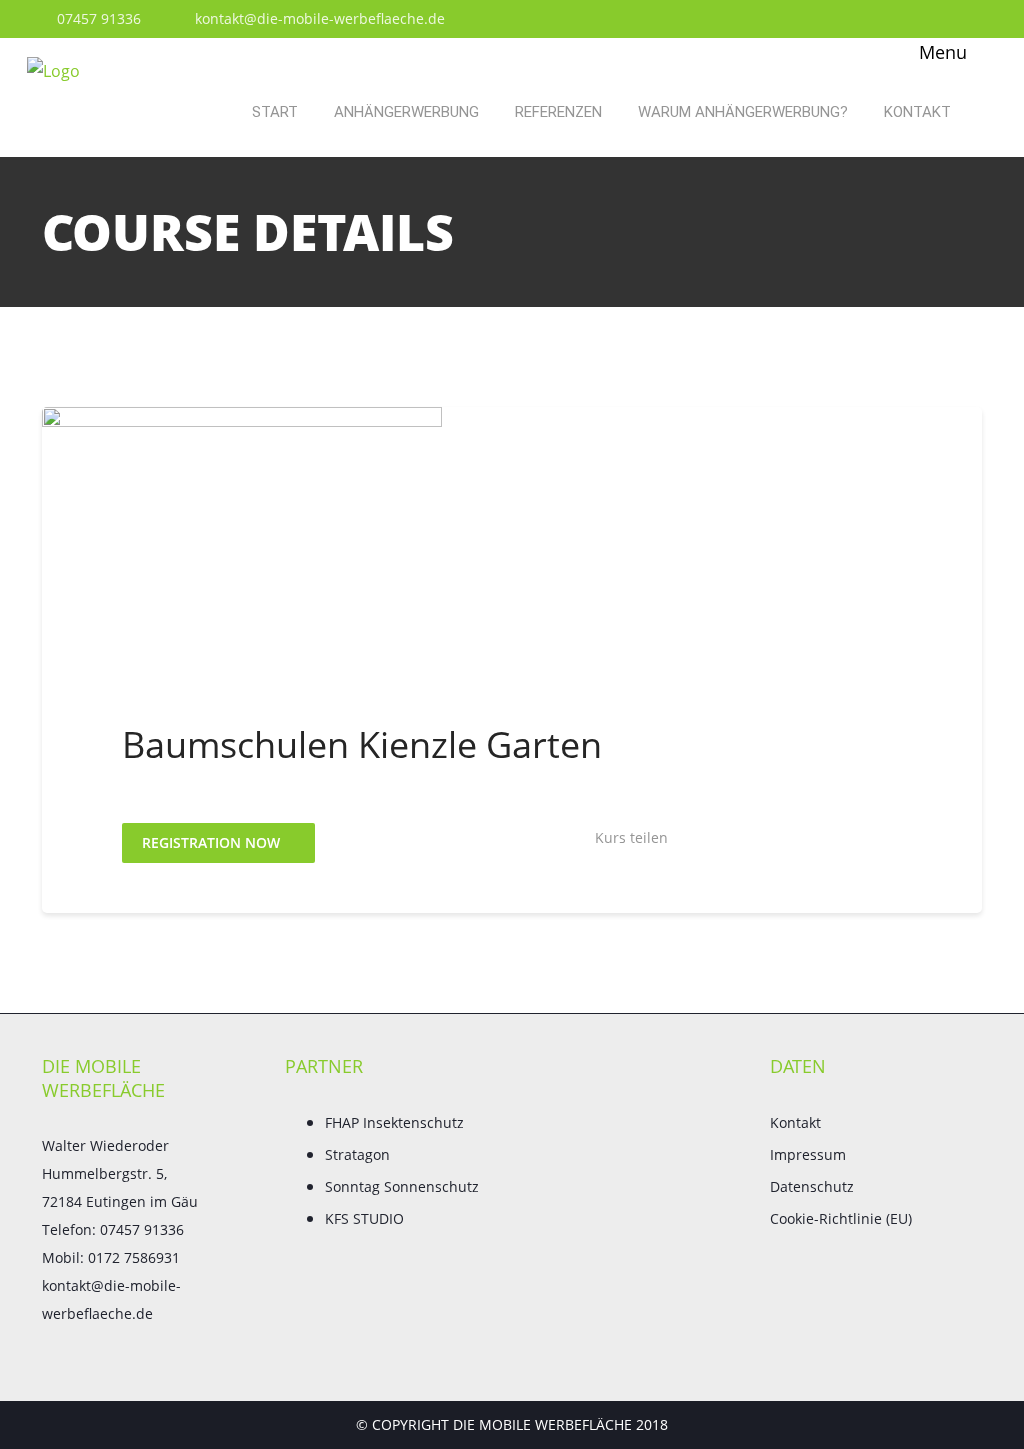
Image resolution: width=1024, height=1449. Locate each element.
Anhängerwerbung (406, 112)
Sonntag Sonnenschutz (402, 1186)
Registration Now (213, 842)
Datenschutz (812, 1186)
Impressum (808, 1154)
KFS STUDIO (364, 1218)
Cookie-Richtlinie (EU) (841, 1218)
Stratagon (357, 1154)
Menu (940, 52)
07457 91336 (97, 18)
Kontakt (917, 112)
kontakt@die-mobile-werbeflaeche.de (318, 18)
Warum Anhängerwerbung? (743, 112)
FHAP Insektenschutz (394, 1122)
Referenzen (558, 112)
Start (275, 112)
